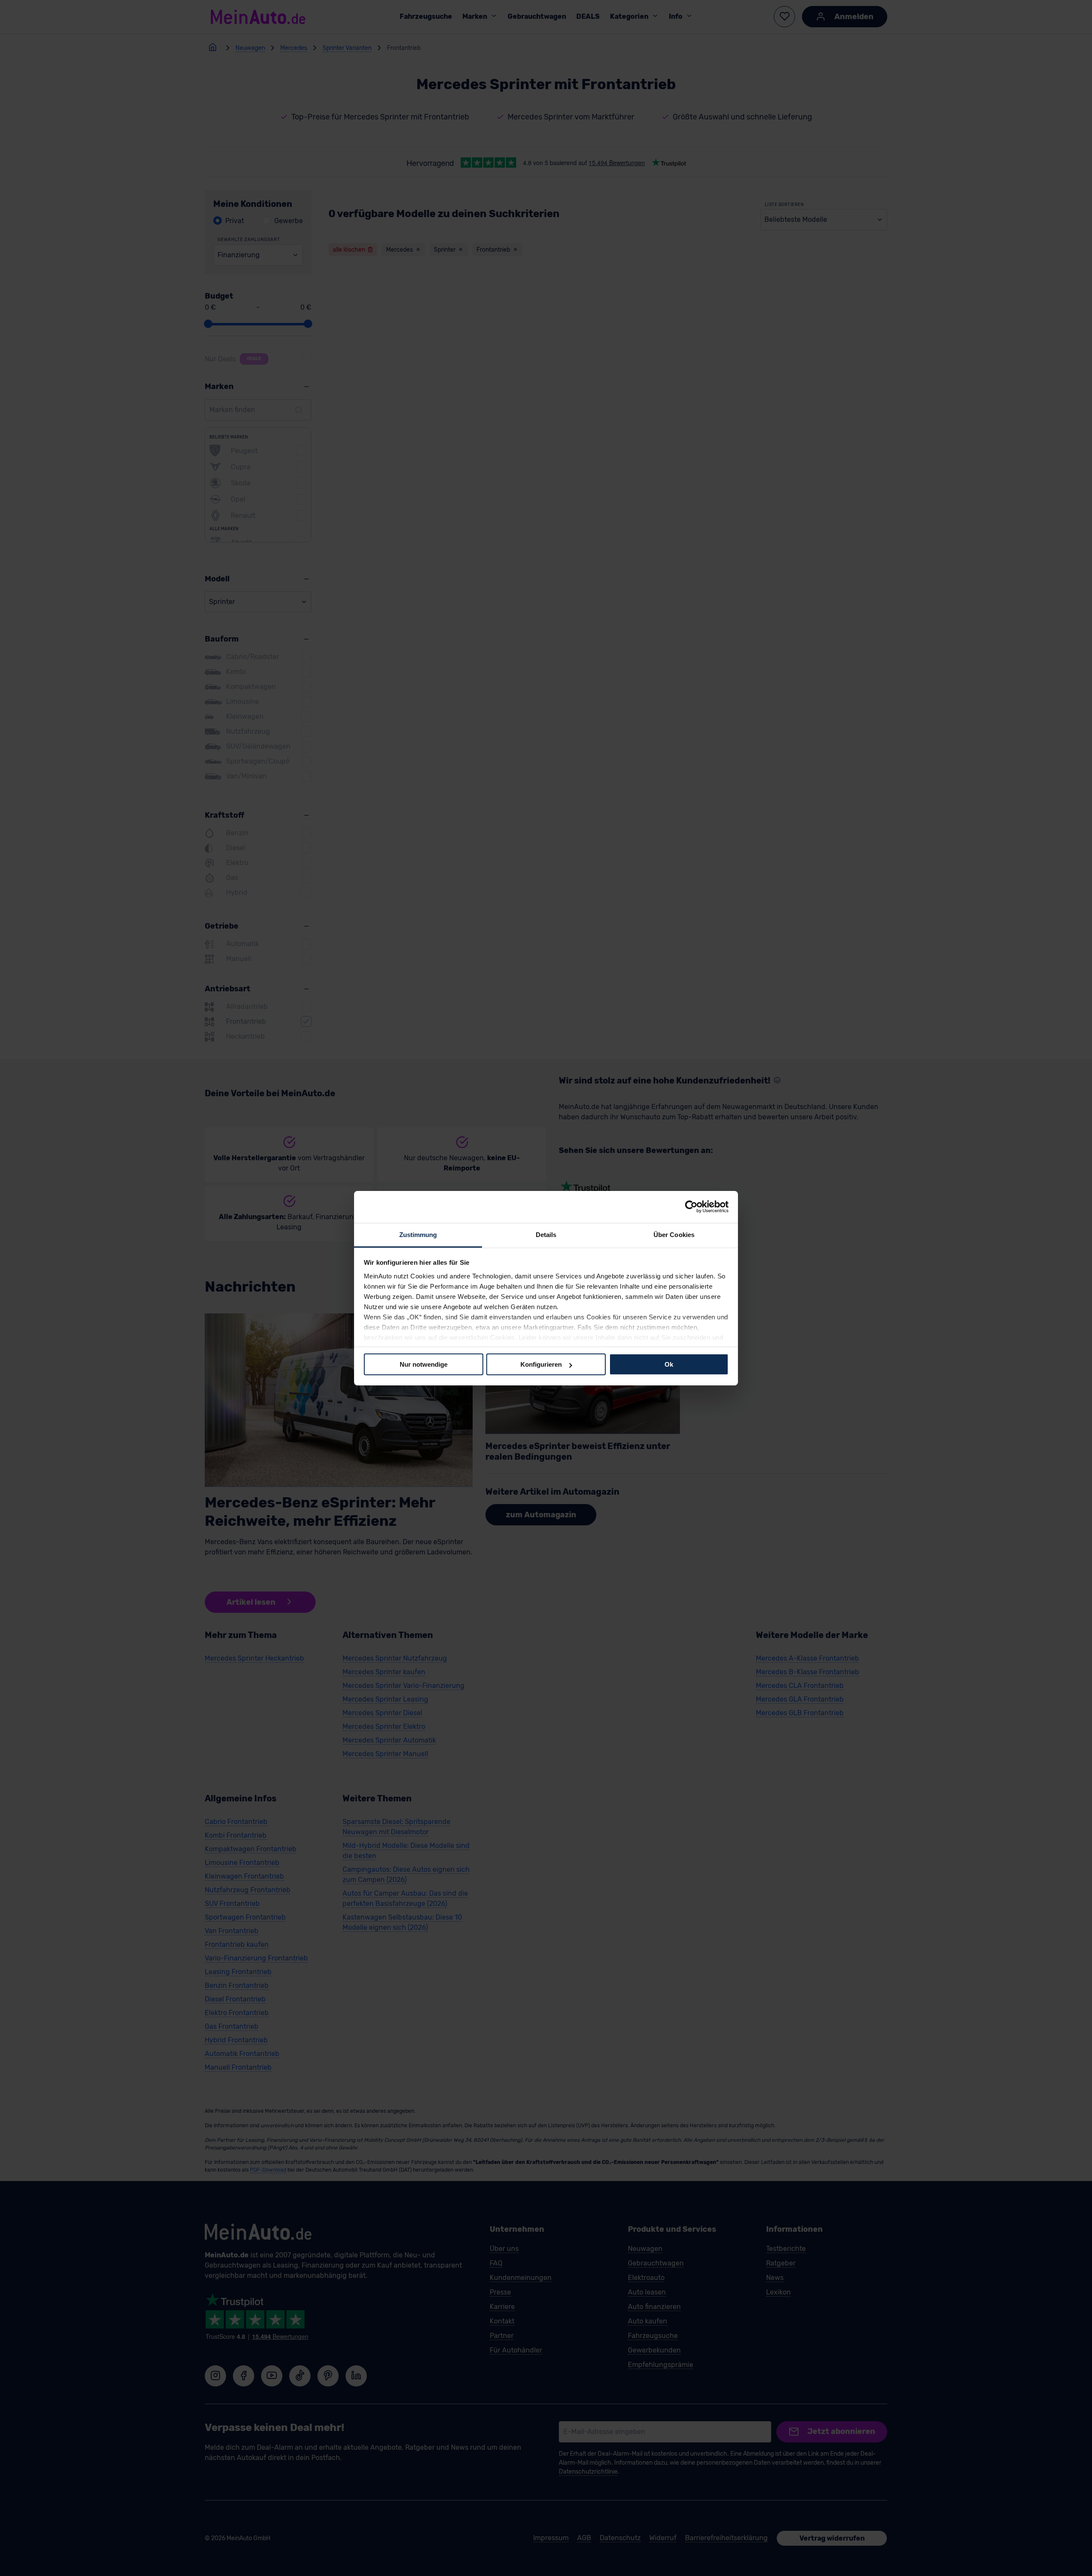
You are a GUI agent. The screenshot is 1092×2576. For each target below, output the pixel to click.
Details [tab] (546, 1234)
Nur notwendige (424, 1364)
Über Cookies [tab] (674, 1234)
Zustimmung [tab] (418, 1234)
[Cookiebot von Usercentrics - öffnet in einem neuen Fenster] (691, 1207)
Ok (669, 1364)
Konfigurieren (541, 1364)
